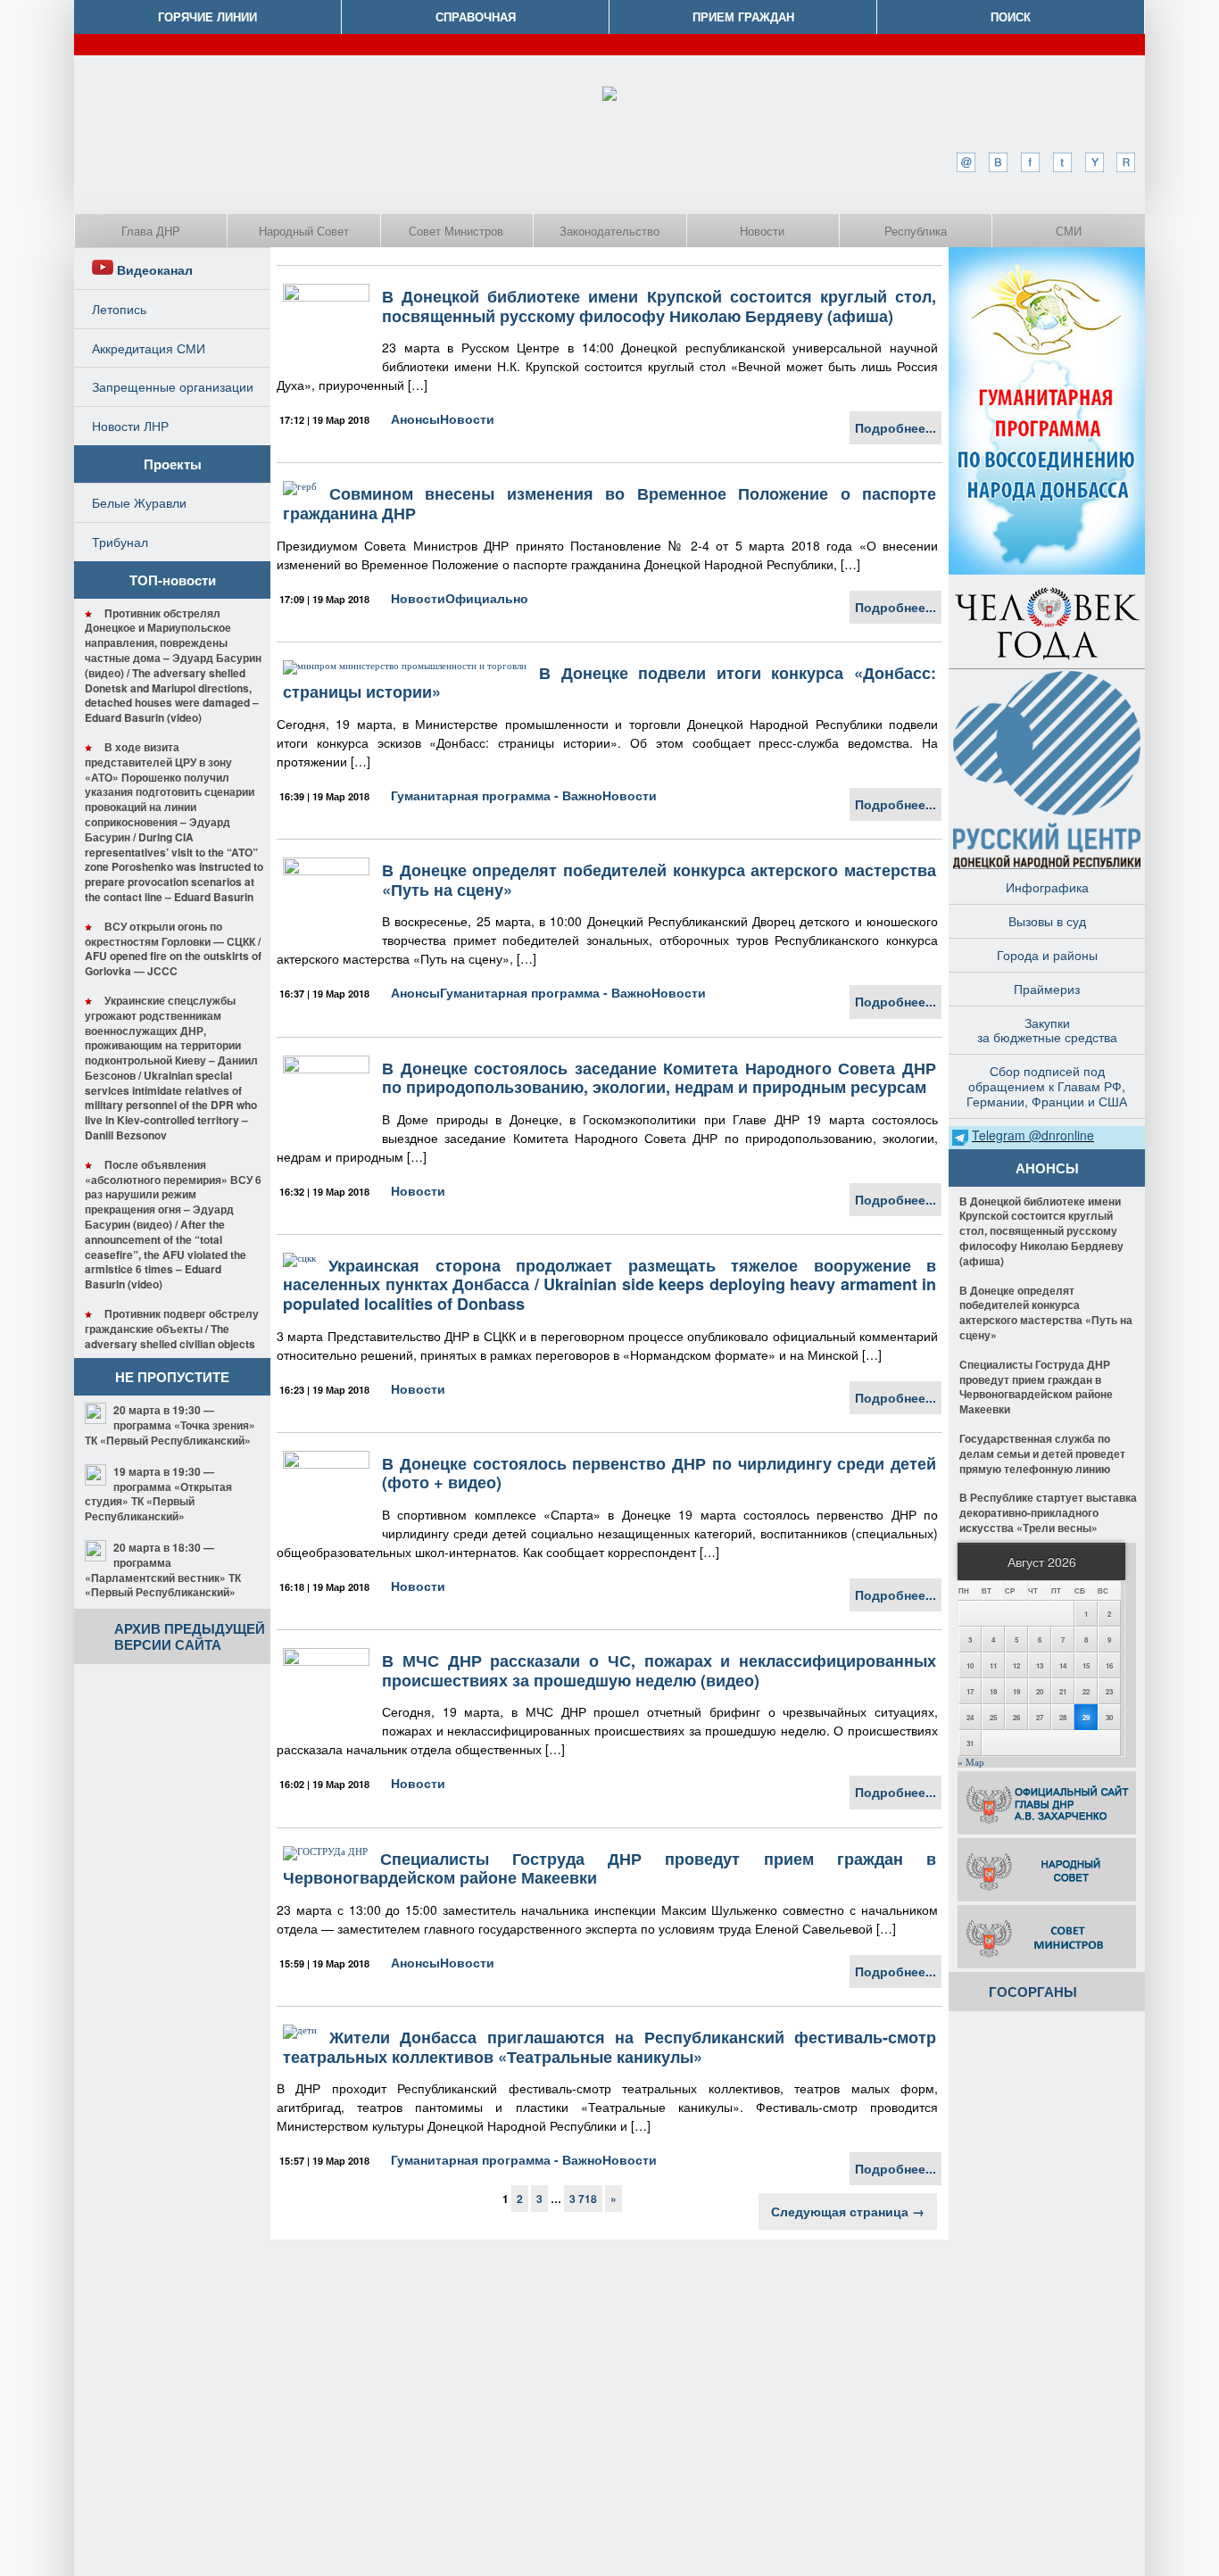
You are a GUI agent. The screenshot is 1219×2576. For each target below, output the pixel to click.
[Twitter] (1062, 162)
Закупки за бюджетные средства (1047, 1030)
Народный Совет (304, 231)
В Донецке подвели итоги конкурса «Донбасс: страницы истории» (609, 683)
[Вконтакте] (998, 162)
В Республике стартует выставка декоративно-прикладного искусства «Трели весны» (1048, 1512)
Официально (487, 598)
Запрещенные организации (173, 386)
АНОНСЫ (1047, 1168)
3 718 (583, 2199)
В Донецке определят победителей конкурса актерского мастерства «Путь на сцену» (659, 880)
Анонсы (415, 418)
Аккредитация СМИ (149, 348)
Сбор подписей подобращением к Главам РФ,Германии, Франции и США (1047, 1086)
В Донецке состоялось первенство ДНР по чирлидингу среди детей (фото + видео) (659, 1473)
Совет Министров (456, 231)
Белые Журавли (139, 502)
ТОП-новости (173, 580)
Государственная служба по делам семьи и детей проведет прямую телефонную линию (1042, 1454)
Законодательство (609, 231)
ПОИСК (1011, 17)
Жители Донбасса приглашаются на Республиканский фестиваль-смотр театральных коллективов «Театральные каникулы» (609, 2047)
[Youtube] (1094, 162)
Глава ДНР (151, 231)
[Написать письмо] (966, 162)
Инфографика (1047, 887)
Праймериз (1047, 989)
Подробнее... (896, 427)
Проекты (173, 464)
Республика (916, 231)
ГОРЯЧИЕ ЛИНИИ (207, 17)
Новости (762, 231)
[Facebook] (1030, 162)
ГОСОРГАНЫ (1033, 1992)
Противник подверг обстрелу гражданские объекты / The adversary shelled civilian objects (172, 1329)
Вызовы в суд (1047, 921)
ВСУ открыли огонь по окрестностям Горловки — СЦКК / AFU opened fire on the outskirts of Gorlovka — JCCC (173, 948)
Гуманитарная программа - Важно (497, 795)
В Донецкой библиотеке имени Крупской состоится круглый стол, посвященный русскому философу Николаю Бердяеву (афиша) (659, 306)
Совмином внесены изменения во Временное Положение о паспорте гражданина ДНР (609, 503)
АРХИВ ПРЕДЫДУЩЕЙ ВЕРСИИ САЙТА (190, 1636)
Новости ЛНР (130, 426)
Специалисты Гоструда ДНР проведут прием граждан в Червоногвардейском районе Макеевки (609, 1868)
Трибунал (120, 542)
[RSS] (1126, 162)
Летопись (119, 309)
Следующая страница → (848, 2211)
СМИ (1069, 231)
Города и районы (1047, 955)
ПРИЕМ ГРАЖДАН (743, 17)
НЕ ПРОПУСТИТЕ (172, 1377)
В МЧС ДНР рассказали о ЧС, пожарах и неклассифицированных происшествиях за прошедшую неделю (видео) (659, 1670)
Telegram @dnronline (1033, 1135)
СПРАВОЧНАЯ (476, 17)
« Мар (971, 1762)
